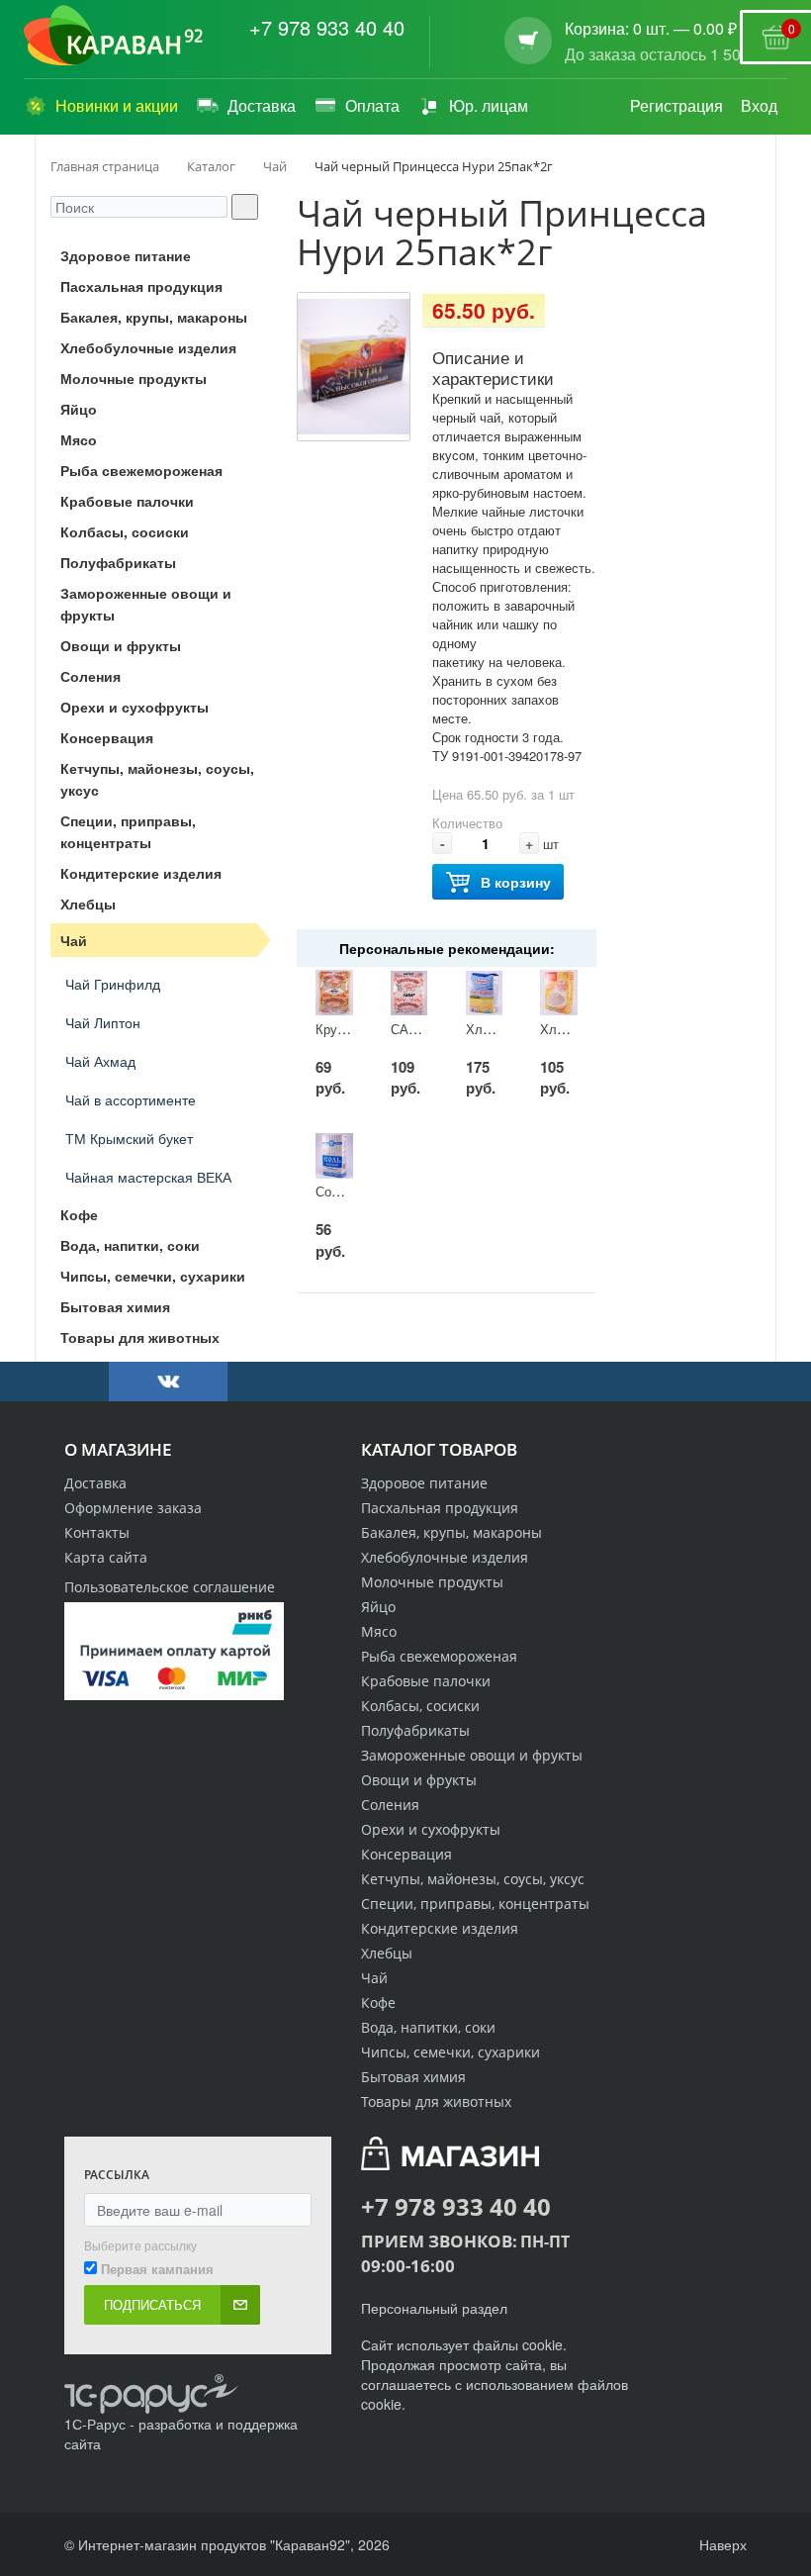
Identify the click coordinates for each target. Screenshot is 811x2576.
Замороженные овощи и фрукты (472, 1755)
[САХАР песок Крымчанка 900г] (409, 993)
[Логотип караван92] (113, 36)
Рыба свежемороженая (439, 1656)
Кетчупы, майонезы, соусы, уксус (473, 1879)
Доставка (262, 105)
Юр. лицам (489, 105)
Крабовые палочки (426, 1681)
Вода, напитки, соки (428, 2027)
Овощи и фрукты (419, 1780)
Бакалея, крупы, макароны (451, 1532)
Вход (759, 105)
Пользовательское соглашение (170, 1587)
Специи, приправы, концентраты (475, 1904)
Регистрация (676, 105)
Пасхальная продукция (440, 1508)
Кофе (378, 2003)
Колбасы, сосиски (420, 1706)
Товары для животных (436, 2101)
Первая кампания (157, 2269)
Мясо (379, 1631)
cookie (542, 2344)
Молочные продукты (432, 1582)
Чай (374, 1978)
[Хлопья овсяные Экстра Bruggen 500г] (485, 993)
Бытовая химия (413, 2077)
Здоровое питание (424, 1483)
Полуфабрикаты (415, 1730)
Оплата (372, 105)
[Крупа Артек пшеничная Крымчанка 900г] (334, 993)
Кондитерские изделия (440, 1928)
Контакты (97, 1532)
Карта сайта (106, 1557)
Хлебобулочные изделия (445, 1557)
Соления (390, 1805)
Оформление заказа (133, 1508)
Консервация (406, 1854)
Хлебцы (387, 1953)
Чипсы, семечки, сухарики (451, 2052)
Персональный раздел (434, 2308)
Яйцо (378, 1607)
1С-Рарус (95, 2424)
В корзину (516, 882)
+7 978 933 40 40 (327, 28)
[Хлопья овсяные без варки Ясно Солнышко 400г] (559, 993)
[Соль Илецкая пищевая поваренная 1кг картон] (334, 1156)
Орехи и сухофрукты (431, 1829)
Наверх (721, 2544)
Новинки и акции (117, 105)
